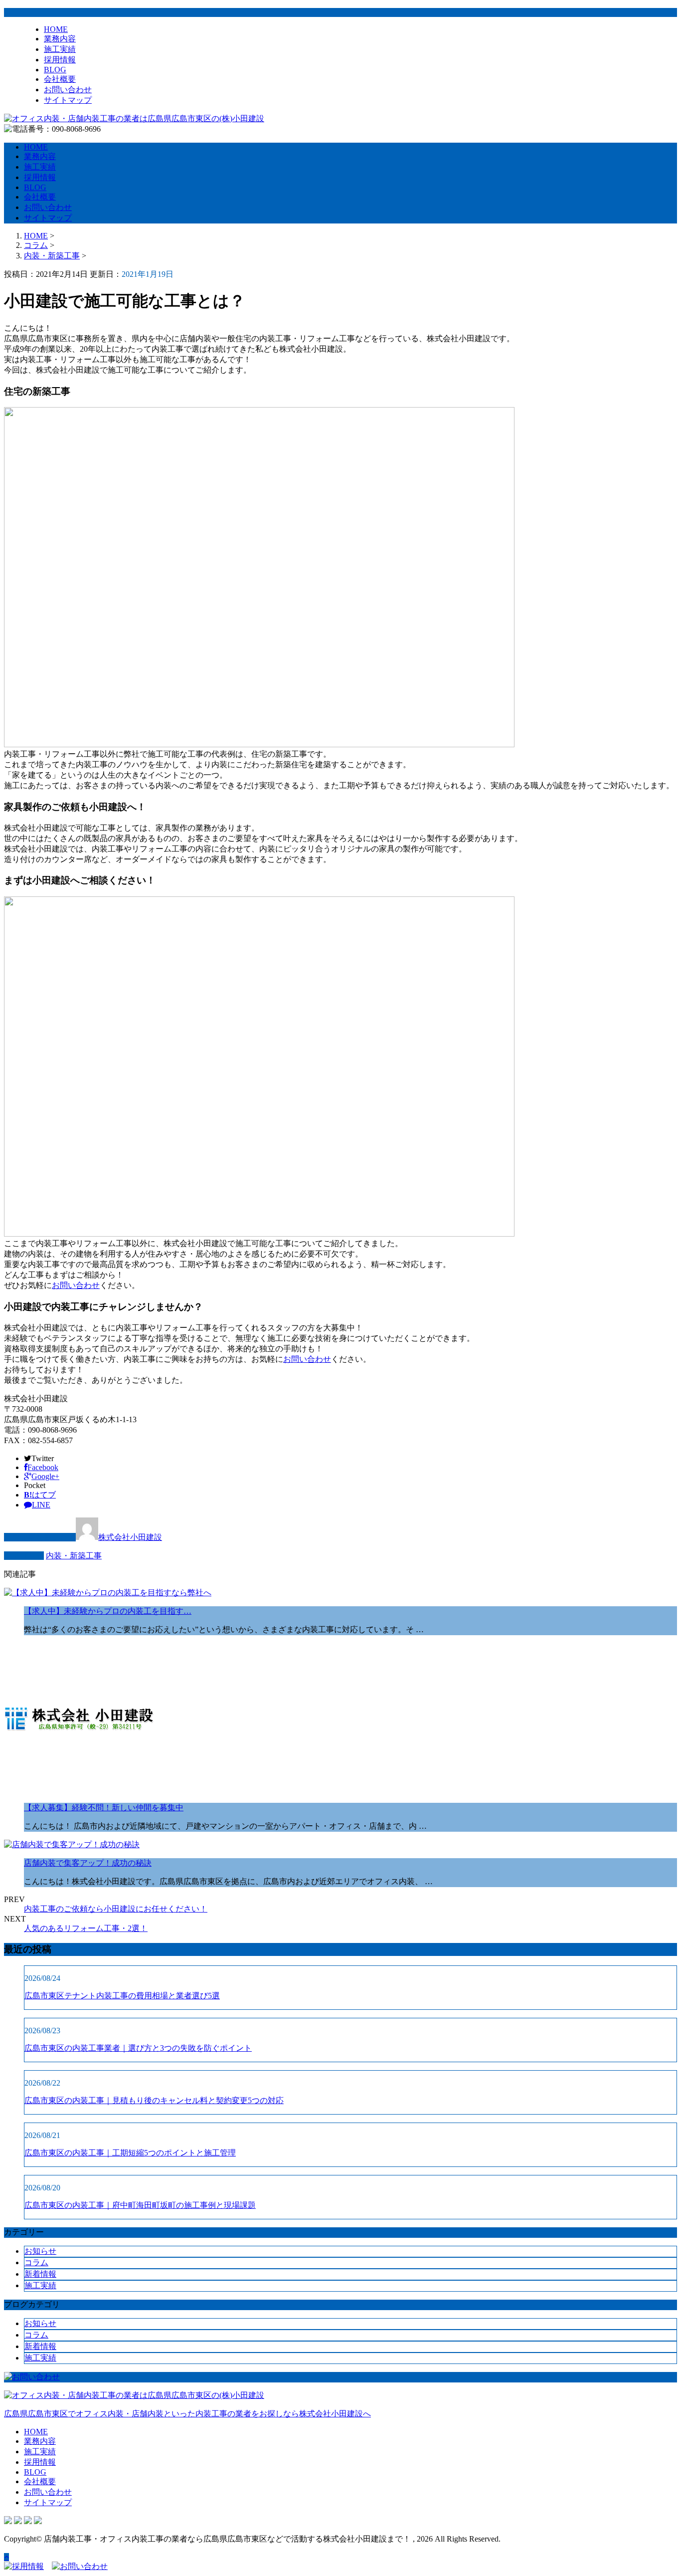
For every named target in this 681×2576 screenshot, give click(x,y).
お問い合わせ (68, 90)
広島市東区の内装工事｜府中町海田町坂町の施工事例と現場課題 (140, 2205)
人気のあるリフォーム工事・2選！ (86, 1928)
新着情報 (40, 2274)
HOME (56, 29)
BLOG (55, 70)
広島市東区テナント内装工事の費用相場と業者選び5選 (122, 1996)
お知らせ (40, 2251)
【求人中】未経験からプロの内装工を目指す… (108, 1611)
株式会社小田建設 (130, 1537)
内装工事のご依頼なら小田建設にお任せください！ (116, 1909)
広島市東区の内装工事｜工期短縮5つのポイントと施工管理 (130, 2153)
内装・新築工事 (52, 256)
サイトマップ (68, 100)
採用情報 (60, 60)
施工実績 (60, 49)
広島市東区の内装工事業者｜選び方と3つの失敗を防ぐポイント (138, 2048)
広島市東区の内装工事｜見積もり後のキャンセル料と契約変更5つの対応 (154, 2100)
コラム (36, 2262)
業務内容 (60, 39)
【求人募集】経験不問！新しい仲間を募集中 (104, 1808)
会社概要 (60, 79)
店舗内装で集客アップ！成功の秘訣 (88, 1863)
